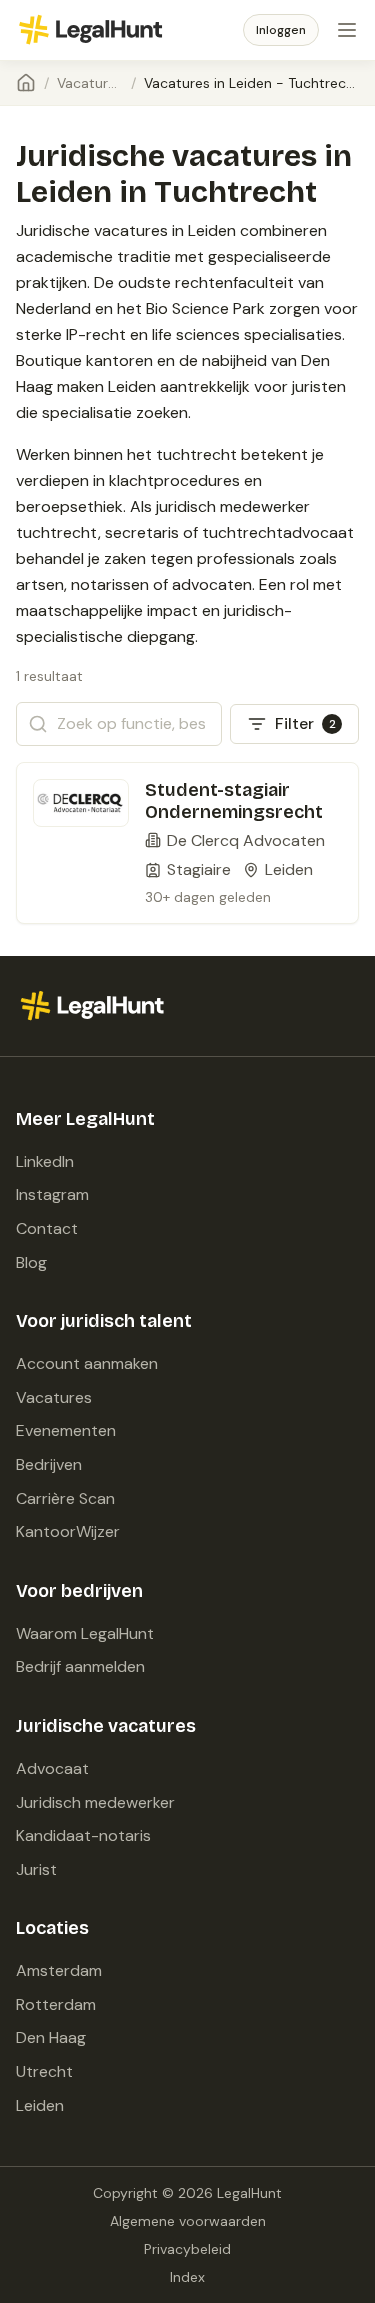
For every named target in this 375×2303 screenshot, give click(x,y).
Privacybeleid (187, 2249)
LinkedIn (45, 1161)
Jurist (36, 1869)
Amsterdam (59, 1970)
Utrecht (44, 2071)
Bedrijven (49, 1464)
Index (187, 2277)
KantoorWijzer (68, 1531)
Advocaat (52, 1768)
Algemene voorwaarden (188, 2221)
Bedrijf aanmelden (80, 1666)
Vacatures (90, 83)
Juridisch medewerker (95, 1802)
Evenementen (66, 1430)
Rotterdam (56, 2004)
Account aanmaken (87, 1363)
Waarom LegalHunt (85, 1633)
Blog (31, 1262)
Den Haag (51, 2037)
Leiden (40, 2105)
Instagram (52, 1194)
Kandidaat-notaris (83, 1835)
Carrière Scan (65, 1498)
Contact (47, 1228)
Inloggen (281, 30)
